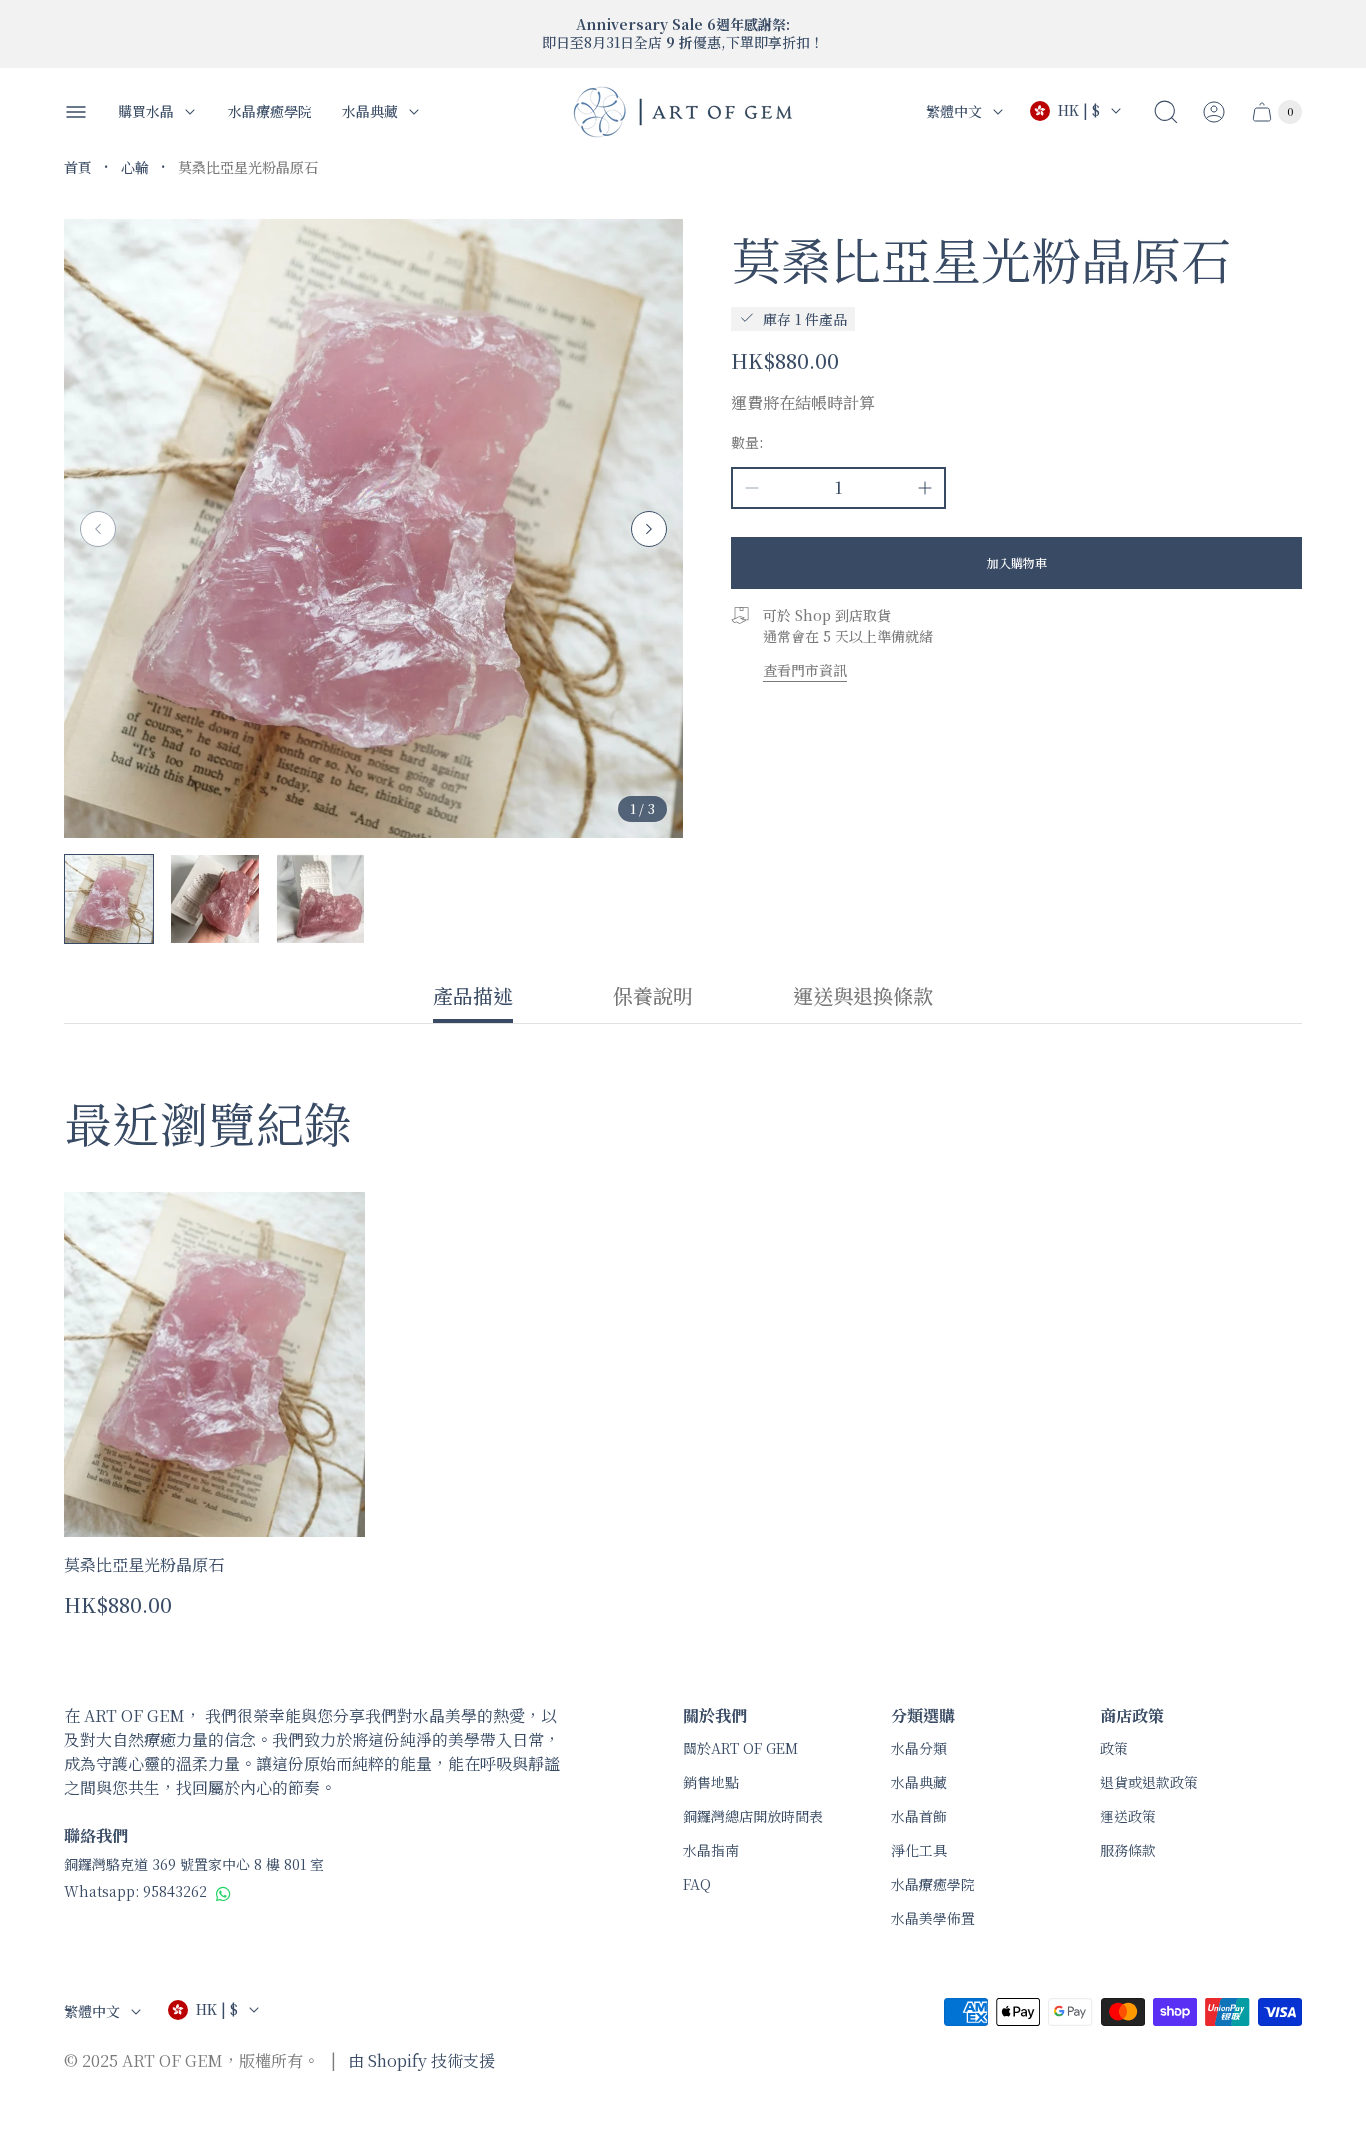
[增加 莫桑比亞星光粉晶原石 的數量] (925, 488)
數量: (747, 442)
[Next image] (649, 529)
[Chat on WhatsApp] (223, 1893)
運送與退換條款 (863, 997)
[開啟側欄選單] (76, 112)
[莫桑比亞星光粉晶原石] (214, 1365)
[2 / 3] (215, 899)
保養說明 (653, 997)
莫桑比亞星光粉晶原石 (144, 1564)
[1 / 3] (109, 899)
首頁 (78, 167)
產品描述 (473, 997)
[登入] (1214, 112)
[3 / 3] (321, 899)
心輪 (135, 167)
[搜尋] (1166, 112)
